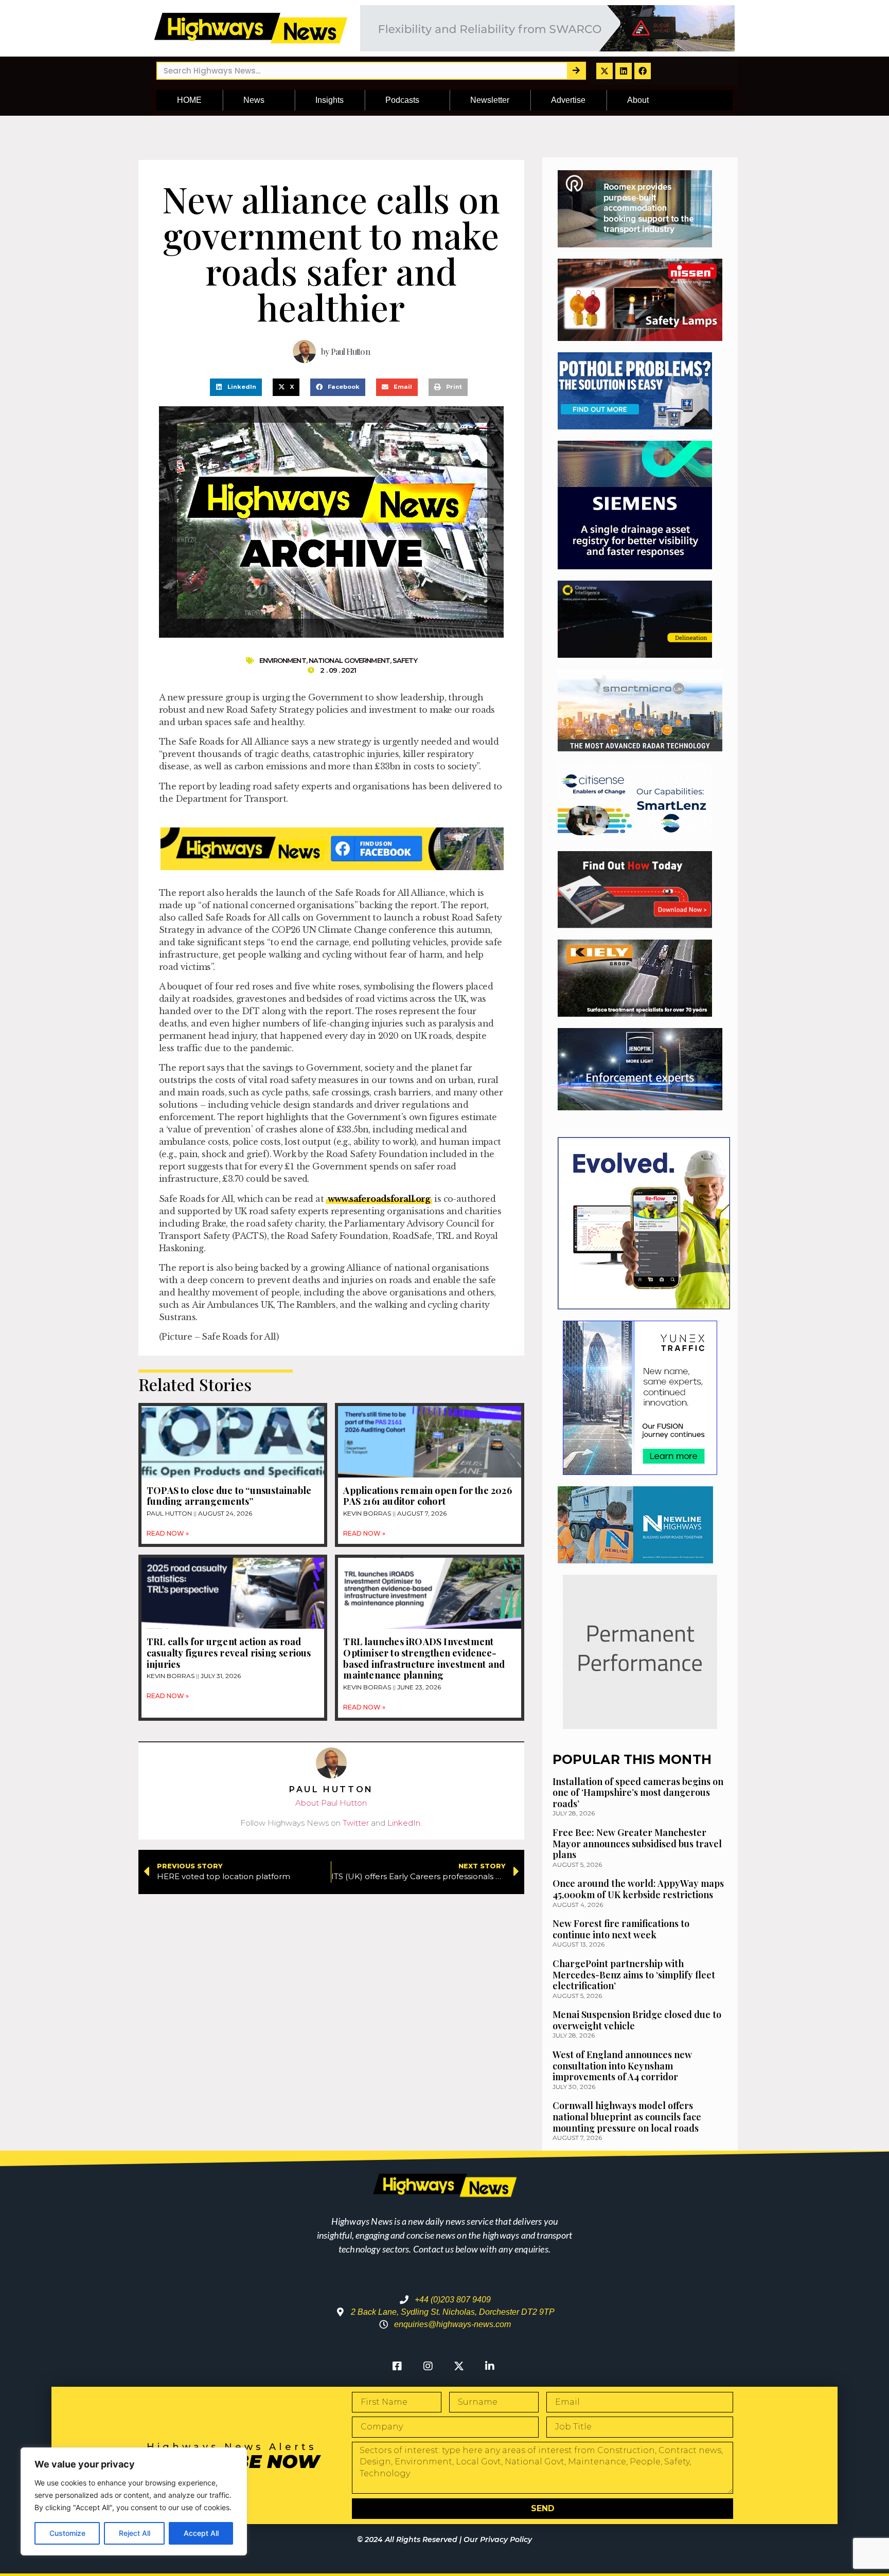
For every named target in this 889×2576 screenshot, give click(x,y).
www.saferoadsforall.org (379, 1199)
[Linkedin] (624, 71)
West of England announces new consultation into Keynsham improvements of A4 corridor (622, 2066)
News (254, 100)
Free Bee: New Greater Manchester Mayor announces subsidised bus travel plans (637, 1843)
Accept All (201, 2533)
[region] (134, 2501)
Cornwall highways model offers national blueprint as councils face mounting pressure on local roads (627, 2116)
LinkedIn (404, 1823)
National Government (349, 660)
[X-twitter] (604, 71)
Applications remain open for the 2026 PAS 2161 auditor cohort (427, 1496)
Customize (67, 2533)
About (638, 100)
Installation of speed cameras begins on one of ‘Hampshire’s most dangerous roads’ (638, 1793)
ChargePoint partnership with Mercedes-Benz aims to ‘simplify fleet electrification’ (634, 1975)
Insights (330, 100)
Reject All (135, 2533)
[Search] (576, 71)
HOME (189, 100)
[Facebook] (643, 71)
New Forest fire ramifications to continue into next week (621, 1929)
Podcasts (402, 100)
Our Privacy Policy (498, 2539)
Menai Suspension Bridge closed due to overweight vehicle (637, 2020)
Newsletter (490, 100)
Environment (283, 660)
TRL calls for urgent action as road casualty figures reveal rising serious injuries (229, 1653)
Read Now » (168, 1533)
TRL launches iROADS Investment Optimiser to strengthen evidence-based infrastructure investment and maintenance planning (424, 1658)
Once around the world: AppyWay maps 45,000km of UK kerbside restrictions (638, 1889)
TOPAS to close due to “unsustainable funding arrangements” (229, 1496)
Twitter (356, 1823)
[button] (236, 387)
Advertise (568, 100)
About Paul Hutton (331, 1803)
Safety (405, 660)
